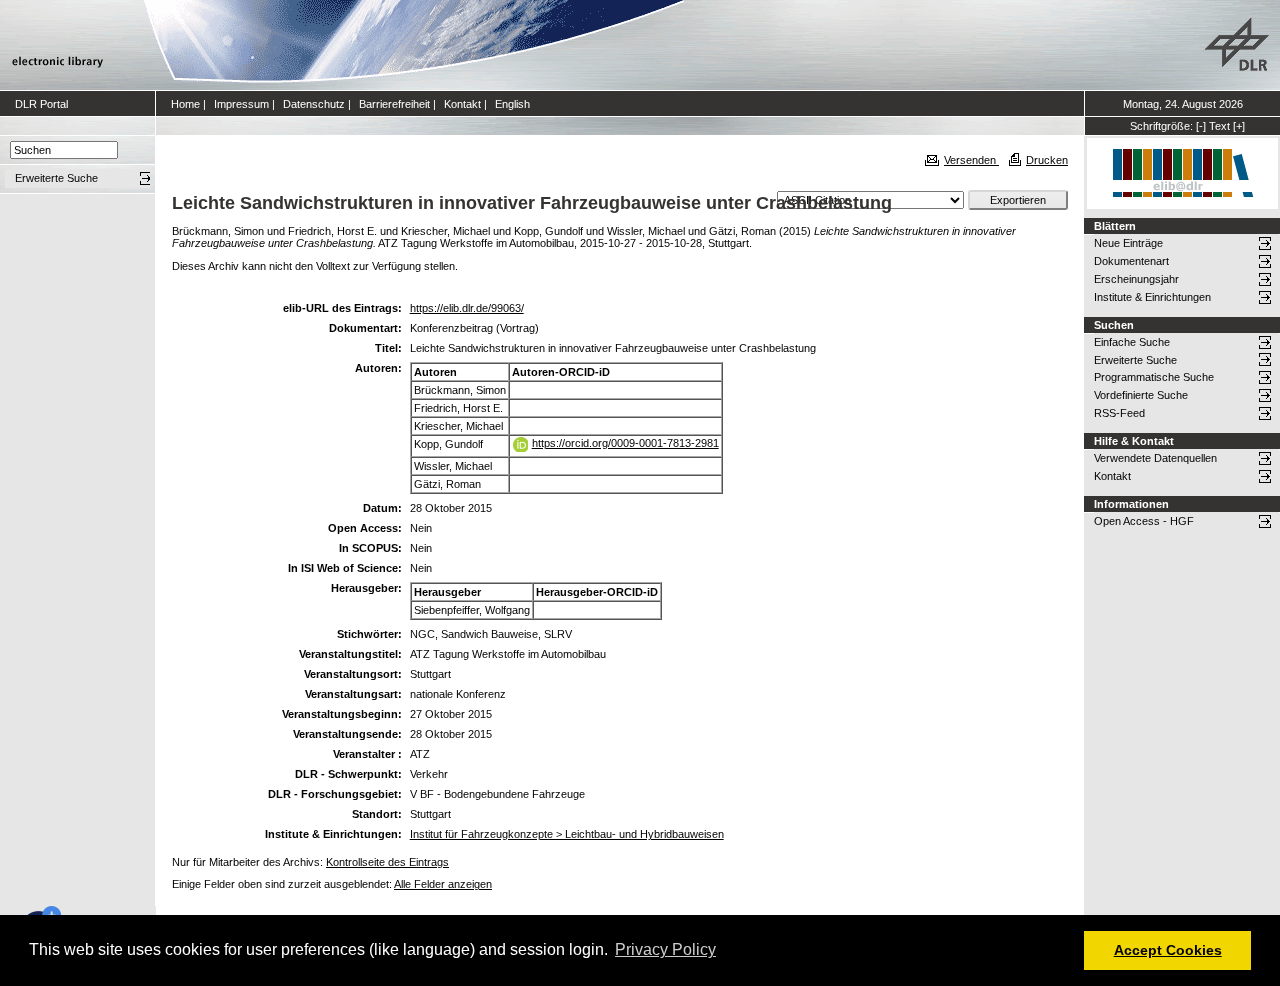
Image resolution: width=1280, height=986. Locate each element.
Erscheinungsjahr (1136, 279)
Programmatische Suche (1154, 377)
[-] (1201, 126)
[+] (1239, 126)
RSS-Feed (1119, 413)
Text (1219, 126)
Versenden (971, 160)
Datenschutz (314, 104)
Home (185, 104)
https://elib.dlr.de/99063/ (467, 308)
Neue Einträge (1128, 243)
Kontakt (462, 104)
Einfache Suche (1132, 342)
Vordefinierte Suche (1141, 395)
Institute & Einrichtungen (1152, 297)
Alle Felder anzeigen (443, 884)
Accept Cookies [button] (1168, 950)
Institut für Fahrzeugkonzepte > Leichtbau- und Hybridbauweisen (567, 834)
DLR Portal (41, 104)
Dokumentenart (1131, 261)
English (512, 104)
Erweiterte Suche (1135, 360)
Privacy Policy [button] (665, 949)
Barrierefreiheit (394, 104)
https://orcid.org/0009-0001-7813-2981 (625, 443)
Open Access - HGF (1144, 521)
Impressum (241, 104)
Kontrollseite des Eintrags (387, 862)
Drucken (1047, 160)
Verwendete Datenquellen (1155, 458)
